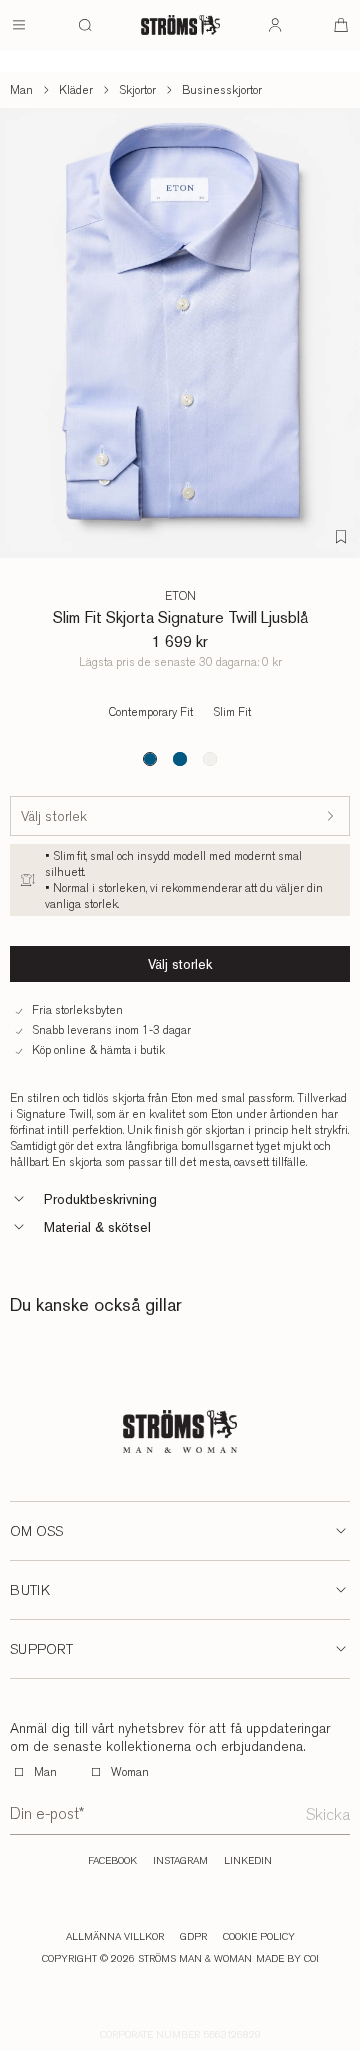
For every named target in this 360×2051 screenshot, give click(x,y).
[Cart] (341, 25)
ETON (180, 596)
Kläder (76, 90)
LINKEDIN (248, 1861)
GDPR (193, 1937)
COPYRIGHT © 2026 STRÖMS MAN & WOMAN (147, 1959)
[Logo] (180, 25)
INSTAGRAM (180, 1861)
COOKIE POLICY (259, 1937)
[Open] (19, 25)
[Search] (85, 25)
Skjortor (137, 90)
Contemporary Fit (151, 712)
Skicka (328, 1814)
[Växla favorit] (341, 537)
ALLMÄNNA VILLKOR (115, 1937)
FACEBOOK (112, 1861)
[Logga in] (275, 25)
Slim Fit (232, 712)
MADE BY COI (287, 1959)
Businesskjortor (222, 90)
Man (21, 90)
